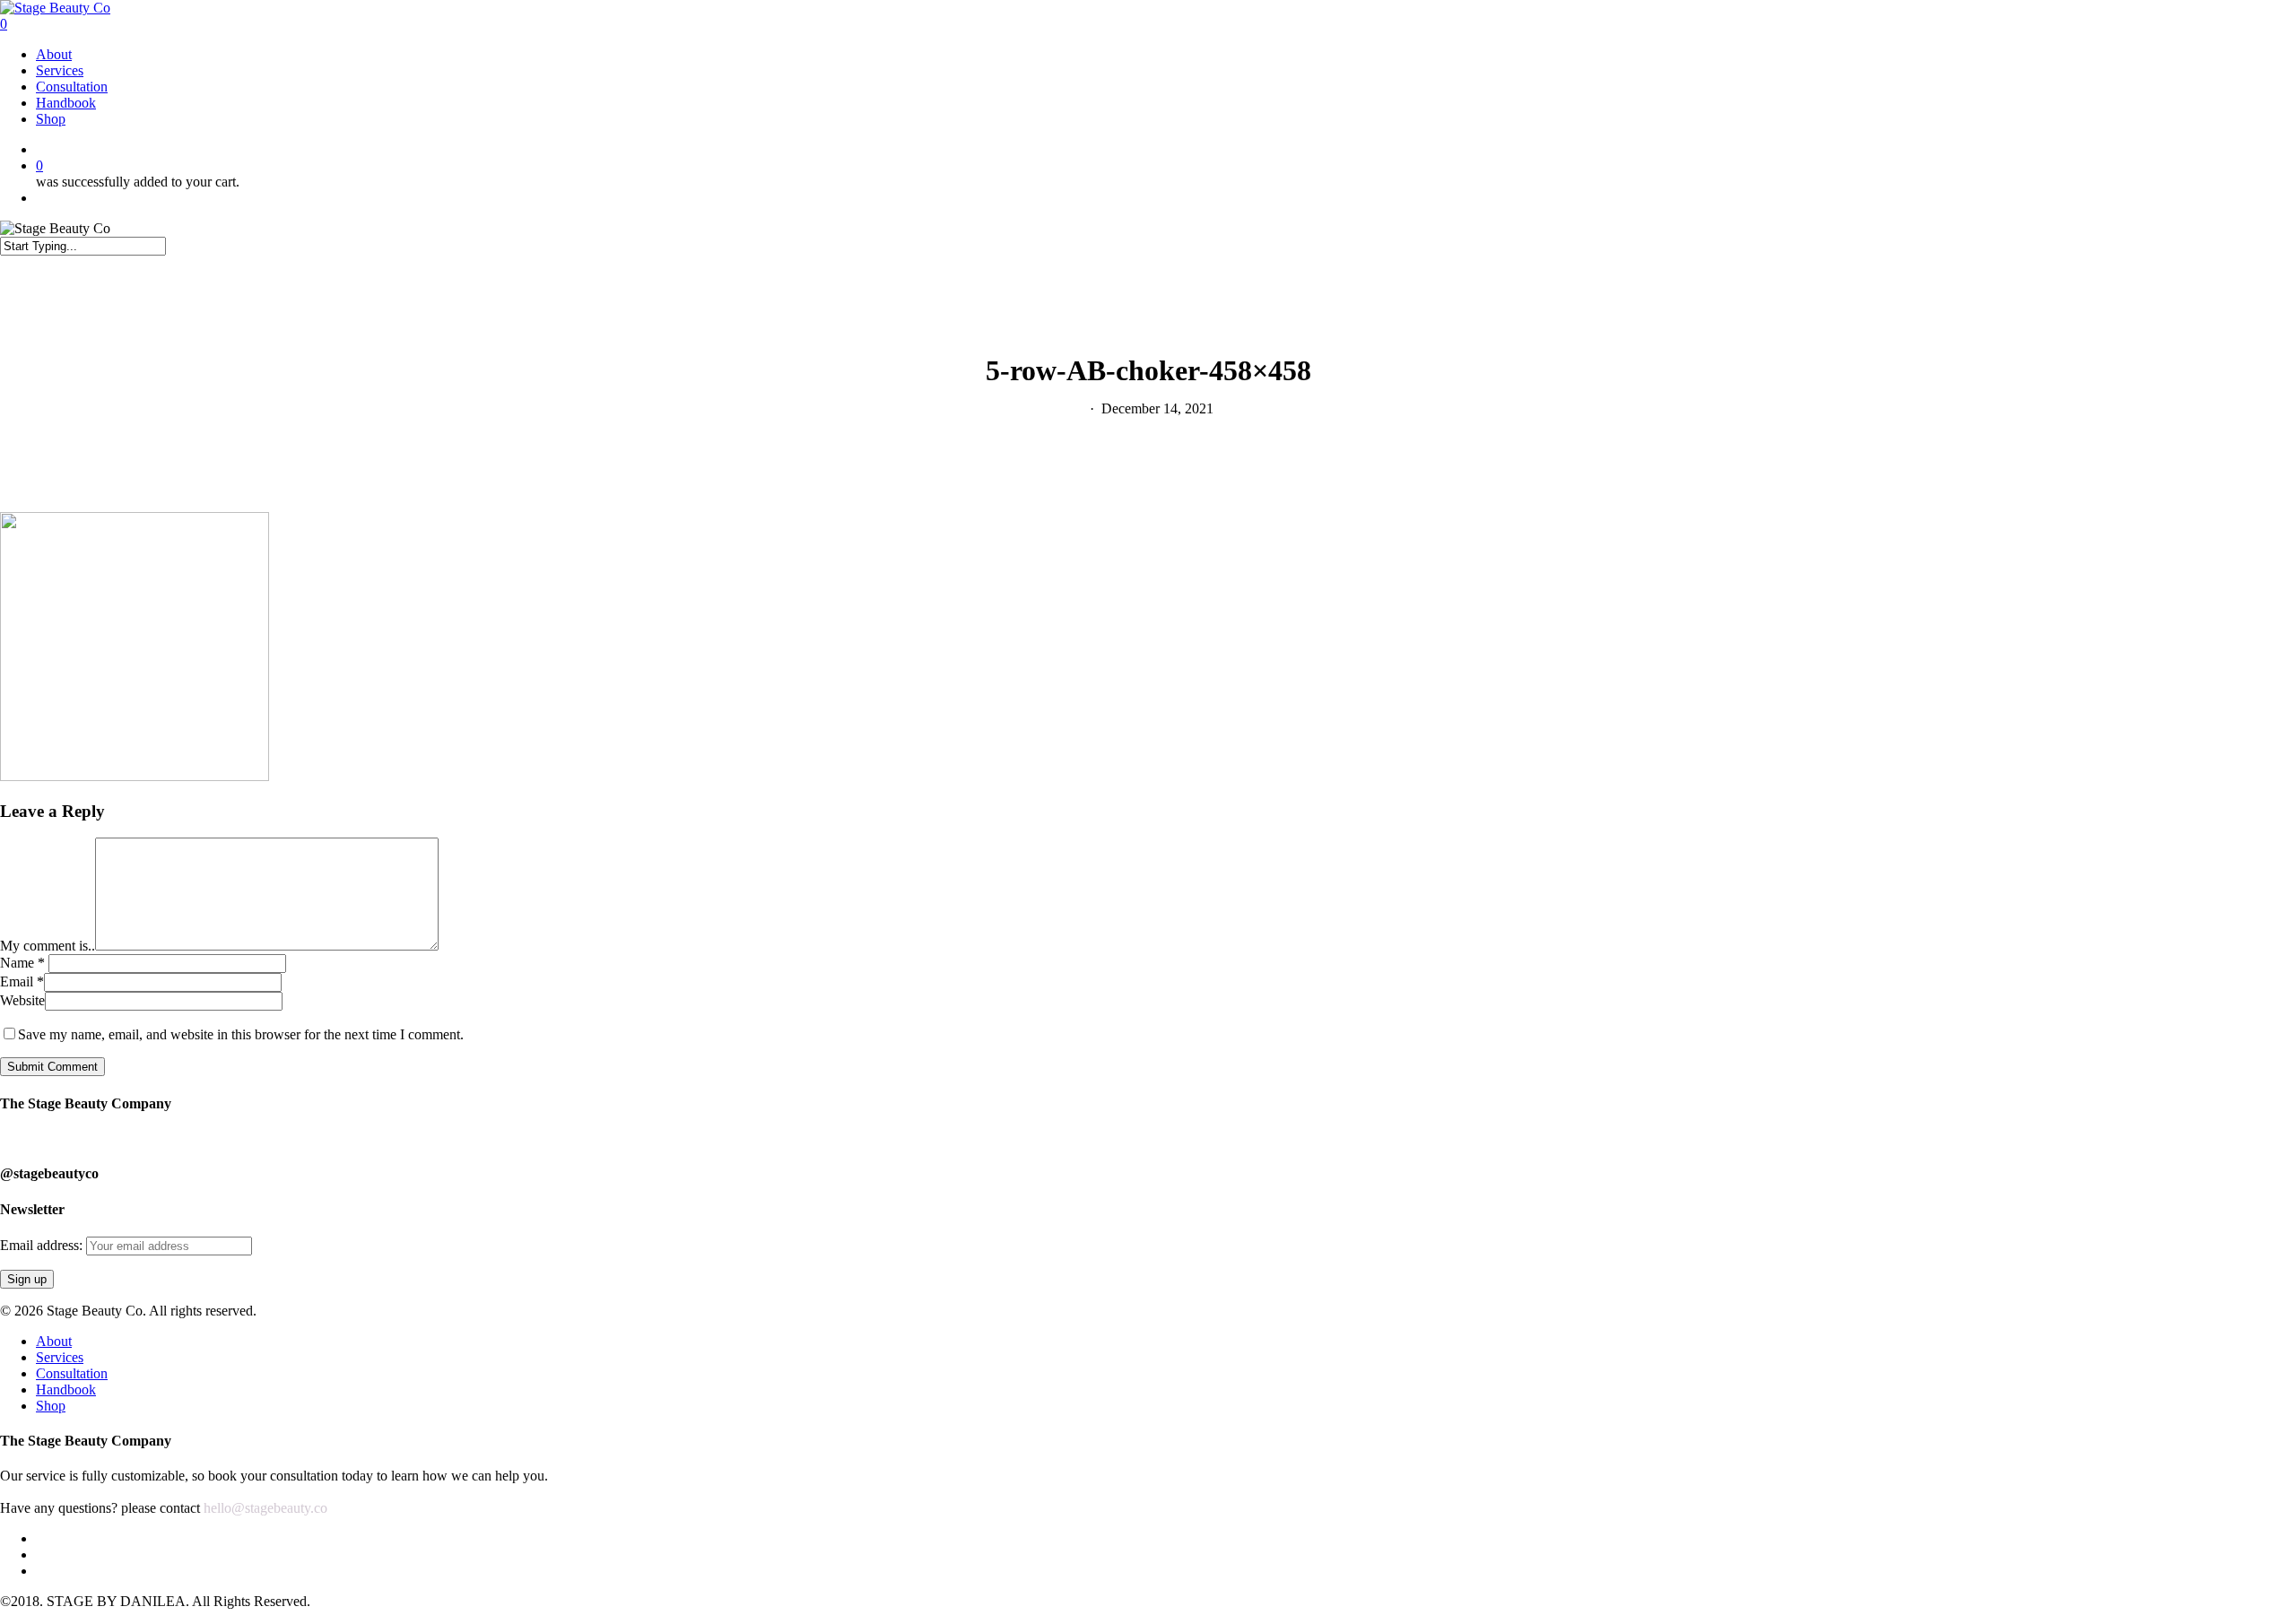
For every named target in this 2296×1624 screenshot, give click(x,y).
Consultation (72, 1373)
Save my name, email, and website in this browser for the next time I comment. (241, 1034)
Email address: (43, 1245)
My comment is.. (48, 946)
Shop (51, 1406)
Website (22, 1000)
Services (60, 1357)
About (54, 1341)
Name (22, 963)
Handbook (66, 1390)
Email (22, 981)
